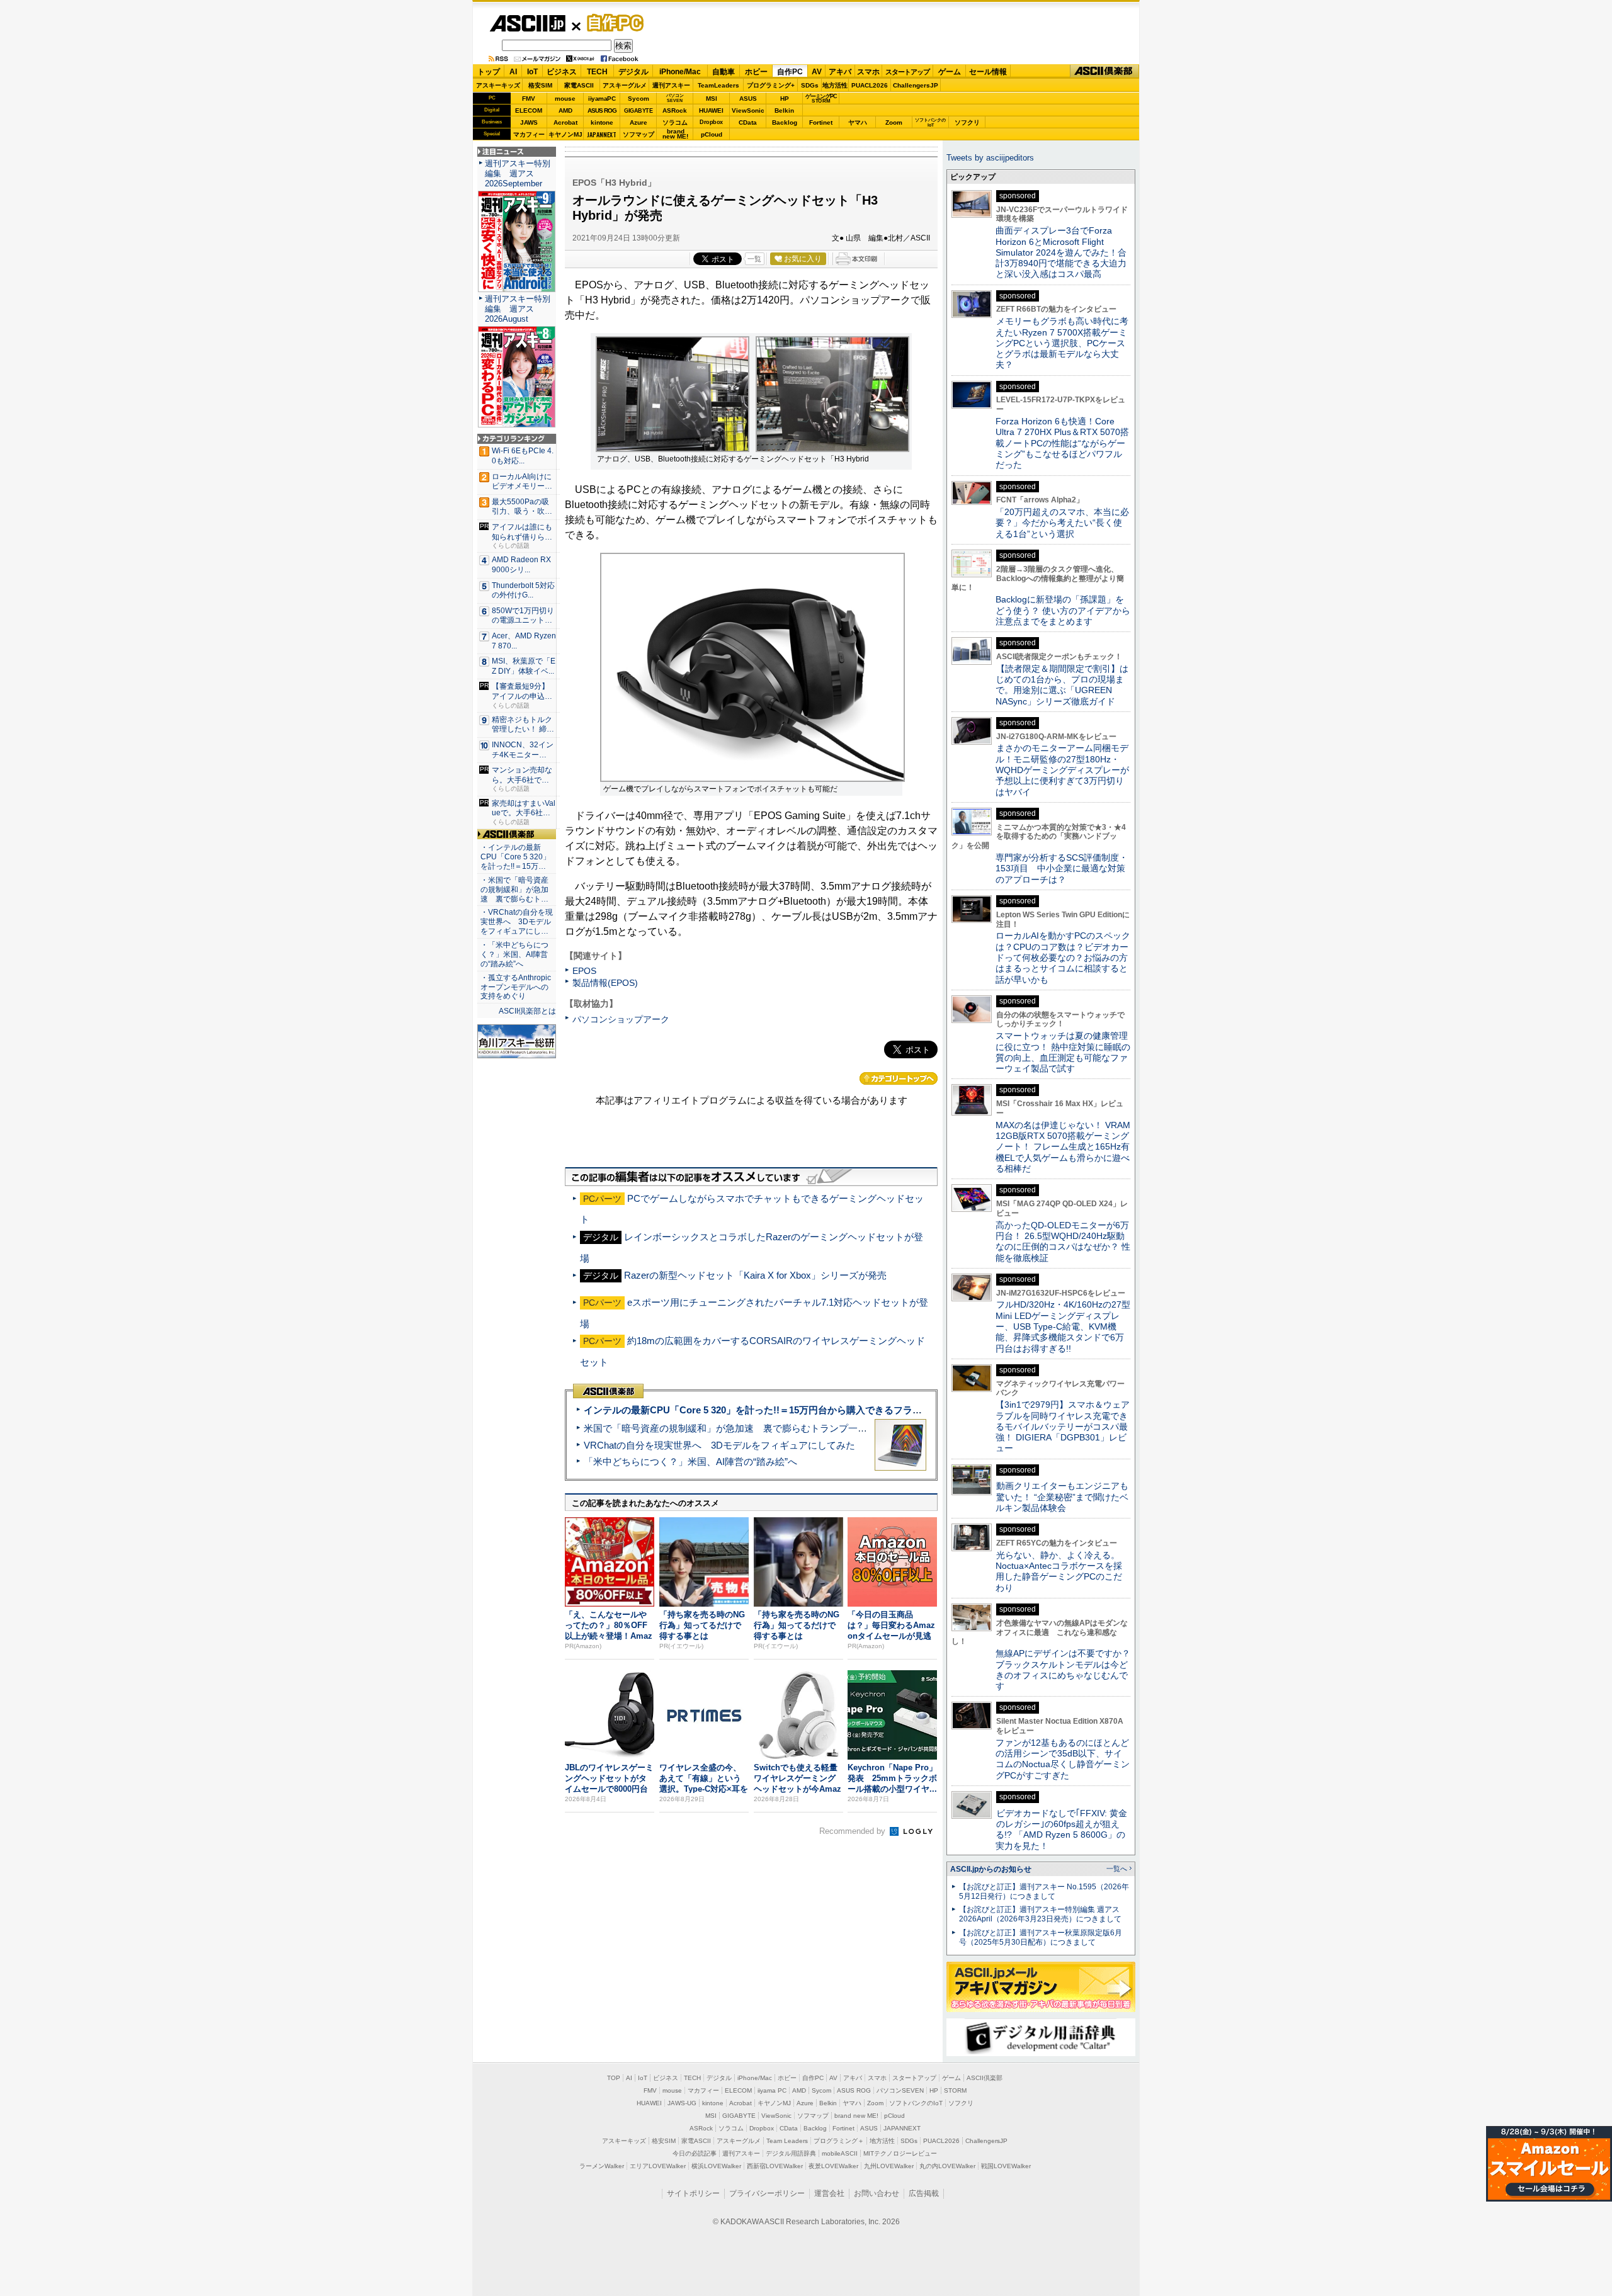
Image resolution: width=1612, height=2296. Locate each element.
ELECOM (529, 110)
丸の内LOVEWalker (947, 2166)
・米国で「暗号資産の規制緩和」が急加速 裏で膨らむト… (514, 890)
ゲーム (950, 72)
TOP (614, 2078)
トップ (489, 72)
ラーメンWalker (602, 2166)
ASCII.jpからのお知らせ (991, 1869)
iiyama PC (772, 2090)
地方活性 (835, 85)
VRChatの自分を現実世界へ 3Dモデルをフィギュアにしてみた (719, 1445)
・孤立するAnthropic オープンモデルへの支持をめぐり (517, 987)
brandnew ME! (675, 134)
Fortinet (821, 122)
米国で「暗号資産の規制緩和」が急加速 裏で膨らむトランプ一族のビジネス (749, 1428)
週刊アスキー (671, 85)
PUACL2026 (870, 85)
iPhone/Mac (680, 72)
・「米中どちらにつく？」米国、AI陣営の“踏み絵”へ (514, 954)
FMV (529, 99)
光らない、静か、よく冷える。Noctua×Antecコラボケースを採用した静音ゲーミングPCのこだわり (1059, 1571)
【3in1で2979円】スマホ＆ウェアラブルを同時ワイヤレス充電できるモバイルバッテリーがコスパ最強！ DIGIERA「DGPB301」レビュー (1063, 1426)
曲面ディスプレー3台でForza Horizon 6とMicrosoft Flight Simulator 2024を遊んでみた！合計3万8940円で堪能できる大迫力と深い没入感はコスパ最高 (1061, 252)
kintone (602, 122)
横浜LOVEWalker (716, 2166)
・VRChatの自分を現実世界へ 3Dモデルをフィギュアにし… (517, 922)
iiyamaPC (602, 99)
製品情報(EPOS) (605, 983)
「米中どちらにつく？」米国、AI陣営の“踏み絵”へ (690, 1462)
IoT (532, 72)
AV (817, 72)
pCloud (712, 134)
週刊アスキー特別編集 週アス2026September (518, 173)
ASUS (748, 99)
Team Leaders (787, 2141)
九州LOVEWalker (889, 2166)
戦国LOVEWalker (1006, 2166)
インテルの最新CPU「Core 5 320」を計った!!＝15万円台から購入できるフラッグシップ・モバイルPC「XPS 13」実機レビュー (855, 1410)
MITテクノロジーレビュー (900, 2153)
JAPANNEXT (602, 134)
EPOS (584, 971)
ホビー (756, 72)
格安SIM (540, 85)
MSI (712, 99)
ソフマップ (639, 134)
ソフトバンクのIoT (930, 122)
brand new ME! (856, 2116)
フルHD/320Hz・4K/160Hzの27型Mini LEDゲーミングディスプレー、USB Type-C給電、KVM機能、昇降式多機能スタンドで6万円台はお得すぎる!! (1063, 1326)
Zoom (894, 122)
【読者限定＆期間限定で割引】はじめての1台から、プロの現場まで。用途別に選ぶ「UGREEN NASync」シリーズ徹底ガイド (1062, 685)
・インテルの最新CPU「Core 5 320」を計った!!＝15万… (515, 857)
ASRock (675, 110)
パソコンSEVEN (675, 98)
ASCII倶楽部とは (527, 1011)
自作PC (611, 23)
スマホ (868, 72)
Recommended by (854, 1831)
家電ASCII (579, 85)
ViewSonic (748, 110)
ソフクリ (967, 122)
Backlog (785, 122)
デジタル (633, 72)
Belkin (784, 110)
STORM (955, 2090)
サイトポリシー (693, 2193)
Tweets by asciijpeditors (990, 158)
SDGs (810, 85)
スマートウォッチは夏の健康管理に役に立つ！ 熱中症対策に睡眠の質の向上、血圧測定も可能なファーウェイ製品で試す (1063, 1052)
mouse (565, 99)
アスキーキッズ (498, 85)
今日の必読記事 (695, 2153)
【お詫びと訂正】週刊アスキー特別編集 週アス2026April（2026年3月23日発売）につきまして (1040, 1914)
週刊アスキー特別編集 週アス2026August (518, 309)
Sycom (639, 99)
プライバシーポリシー (767, 2193)
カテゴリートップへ (899, 1078)
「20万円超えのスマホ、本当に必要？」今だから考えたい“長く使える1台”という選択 (1062, 523)
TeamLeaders (718, 85)
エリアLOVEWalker (658, 2166)
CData (748, 122)
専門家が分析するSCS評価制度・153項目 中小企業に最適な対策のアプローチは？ (1062, 868)
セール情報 (988, 72)
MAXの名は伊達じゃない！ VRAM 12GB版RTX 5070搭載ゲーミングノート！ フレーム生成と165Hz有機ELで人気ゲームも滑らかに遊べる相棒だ (1063, 1147)
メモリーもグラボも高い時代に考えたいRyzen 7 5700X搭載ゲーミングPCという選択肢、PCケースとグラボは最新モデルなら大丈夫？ (1062, 343)
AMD (565, 110)
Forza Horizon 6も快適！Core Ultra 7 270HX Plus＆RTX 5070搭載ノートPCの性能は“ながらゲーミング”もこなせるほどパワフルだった (1062, 443)
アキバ (840, 72)
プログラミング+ (771, 85)
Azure (639, 122)
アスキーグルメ (625, 85)
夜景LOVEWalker (833, 2166)
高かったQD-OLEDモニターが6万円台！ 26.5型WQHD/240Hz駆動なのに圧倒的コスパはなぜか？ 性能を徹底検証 (1063, 1241)
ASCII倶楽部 (1104, 71)
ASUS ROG (602, 110)
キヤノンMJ (565, 134)
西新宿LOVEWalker (775, 2166)
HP (785, 99)
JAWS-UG (682, 2103)
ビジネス (562, 72)
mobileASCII (840, 2153)
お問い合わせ (877, 2193)
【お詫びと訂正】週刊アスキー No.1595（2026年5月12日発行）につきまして (1044, 1892)
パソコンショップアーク (621, 1019)
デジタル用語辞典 (791, 2153)
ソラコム (675, 122)
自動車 (724, 72)
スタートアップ (907, 72)
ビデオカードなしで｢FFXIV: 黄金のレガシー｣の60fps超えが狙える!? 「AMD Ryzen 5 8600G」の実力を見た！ (1061, 1829)
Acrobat (565, 122)
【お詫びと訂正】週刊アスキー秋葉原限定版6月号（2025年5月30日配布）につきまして (1041, 1937)
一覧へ (1117, 1869)
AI (513, 72)
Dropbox (711, 122)
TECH (597, 72)
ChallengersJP (916, 85)
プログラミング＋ (839, 2141)
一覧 (754, 259)
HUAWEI (711, 110)
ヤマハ (858, 122)
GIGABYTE (638, 111)
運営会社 (829, 2193)
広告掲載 (924, 2193)
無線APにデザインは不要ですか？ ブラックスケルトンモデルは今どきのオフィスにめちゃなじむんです (1067, 1670)
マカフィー (529, 134)
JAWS (529, 122)
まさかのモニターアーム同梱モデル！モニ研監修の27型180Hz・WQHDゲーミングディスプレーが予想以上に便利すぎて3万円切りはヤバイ (1062, 770)
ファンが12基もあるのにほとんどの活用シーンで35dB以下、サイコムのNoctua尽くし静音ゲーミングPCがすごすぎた (1063, 1759)
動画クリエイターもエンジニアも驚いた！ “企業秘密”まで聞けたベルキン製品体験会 (1062, 1497)
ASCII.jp (527, 23)
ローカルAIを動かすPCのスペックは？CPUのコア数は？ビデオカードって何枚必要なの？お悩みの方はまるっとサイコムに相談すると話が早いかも (1063, 957)
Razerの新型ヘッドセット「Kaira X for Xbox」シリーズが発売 (755, 1275)
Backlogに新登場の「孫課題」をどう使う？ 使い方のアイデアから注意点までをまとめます (1063, 610)
